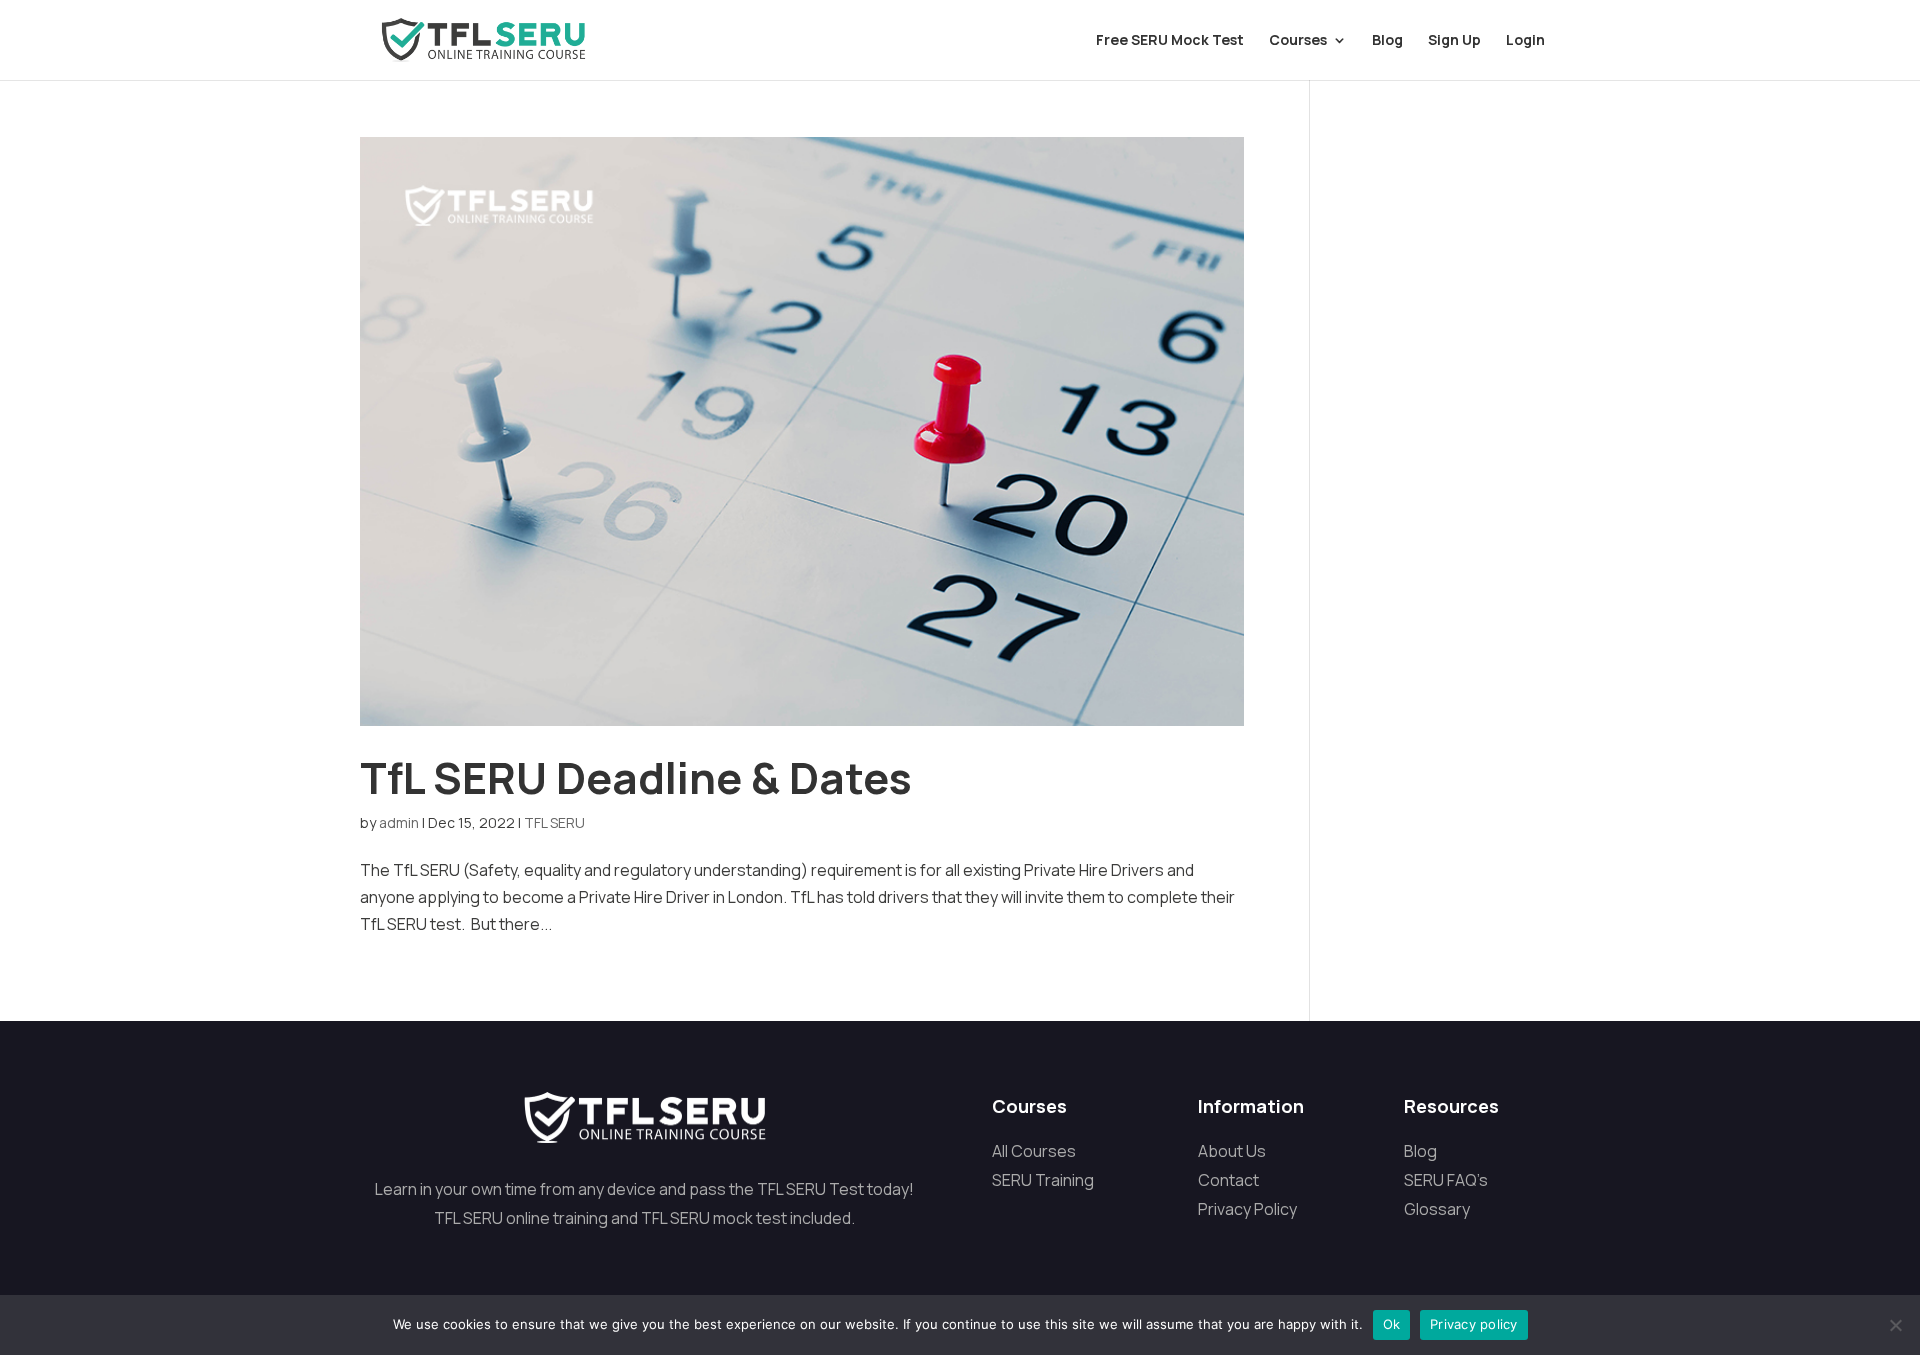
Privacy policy (1474, 1324)
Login (1525, 41)
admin (399, 822)
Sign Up (1454, 41)
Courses (1298, 41)
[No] (1895, 1325)
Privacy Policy (1247, 1209)
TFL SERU (554, 822)
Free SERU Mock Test (1170, 41)
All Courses (1034, 1151)
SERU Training (1043, 1180)
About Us (1232, 1151)
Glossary (1437, 1209)
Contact (1228, 1180)
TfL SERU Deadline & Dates (636, 777)
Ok (1392, 1324)
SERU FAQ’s (1446, 1180)
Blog (1387, 41)
